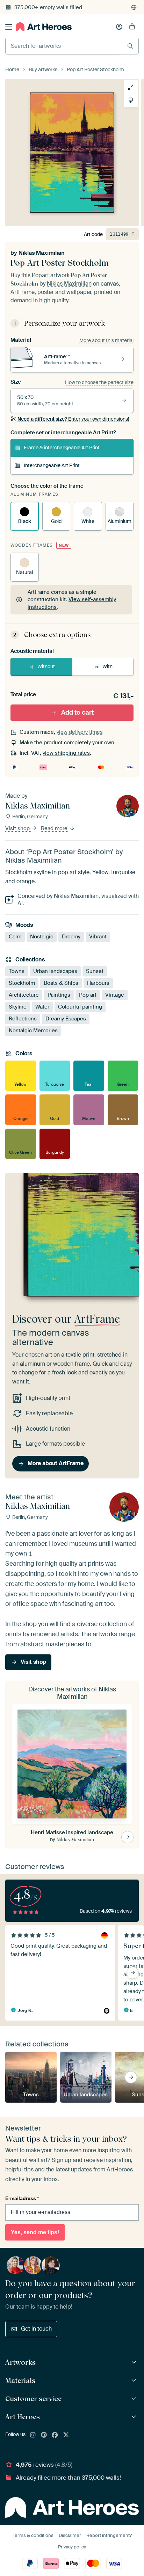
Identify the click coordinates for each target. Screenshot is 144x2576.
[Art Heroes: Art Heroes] (135, 2417)
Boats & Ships (61, 983)
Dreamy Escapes (66, 1019)
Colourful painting (80, 1007)
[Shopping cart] (132, 27)
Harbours (98, 983)
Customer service (33, 2399)
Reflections (23, 1019)
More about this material (106, 340)
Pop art (88, 995)
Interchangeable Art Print (52, 465)
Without (46, 666)
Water (42, 1007)
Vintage (115, 995)
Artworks (20, 2362)
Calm (15, 937)
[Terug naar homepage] (44, 27)
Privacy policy (72, 2547)
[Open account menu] (119, 27)
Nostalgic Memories (33, 1031)
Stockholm (22, 983)
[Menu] (9, 27)
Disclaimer (70, 2535)
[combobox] (63, 46)
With (107, 666)
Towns (17, 971)
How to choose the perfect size (99, 382)
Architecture (24, 995)
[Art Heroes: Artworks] (135, 2363)
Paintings (59, 995)
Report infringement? (109, 2535)
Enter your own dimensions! (73, 419)
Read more (55, 828)
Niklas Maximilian (42, 253)
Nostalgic (42, 937)
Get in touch (36, 2329)
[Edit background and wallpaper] (131, 100)
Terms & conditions (33, 2535)
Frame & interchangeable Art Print (62, 448)
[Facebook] (55, 2435)
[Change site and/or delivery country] (134, 7)
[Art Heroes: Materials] (135, 2381)
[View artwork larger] (131, 87)
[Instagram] (33, 2435)
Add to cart (77, 713)
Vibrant (98, 937)
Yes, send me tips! (35, 2232)
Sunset (95, 971)
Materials (20, 2381)
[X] (66, 2435)
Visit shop (18, 828)
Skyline (18, 1007)
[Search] (130, 46)
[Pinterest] (44, 2435)
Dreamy (71, 937)
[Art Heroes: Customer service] (135, 2399)
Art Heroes (23, 2417)
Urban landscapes (55, 971)
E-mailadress (22, 2198)
